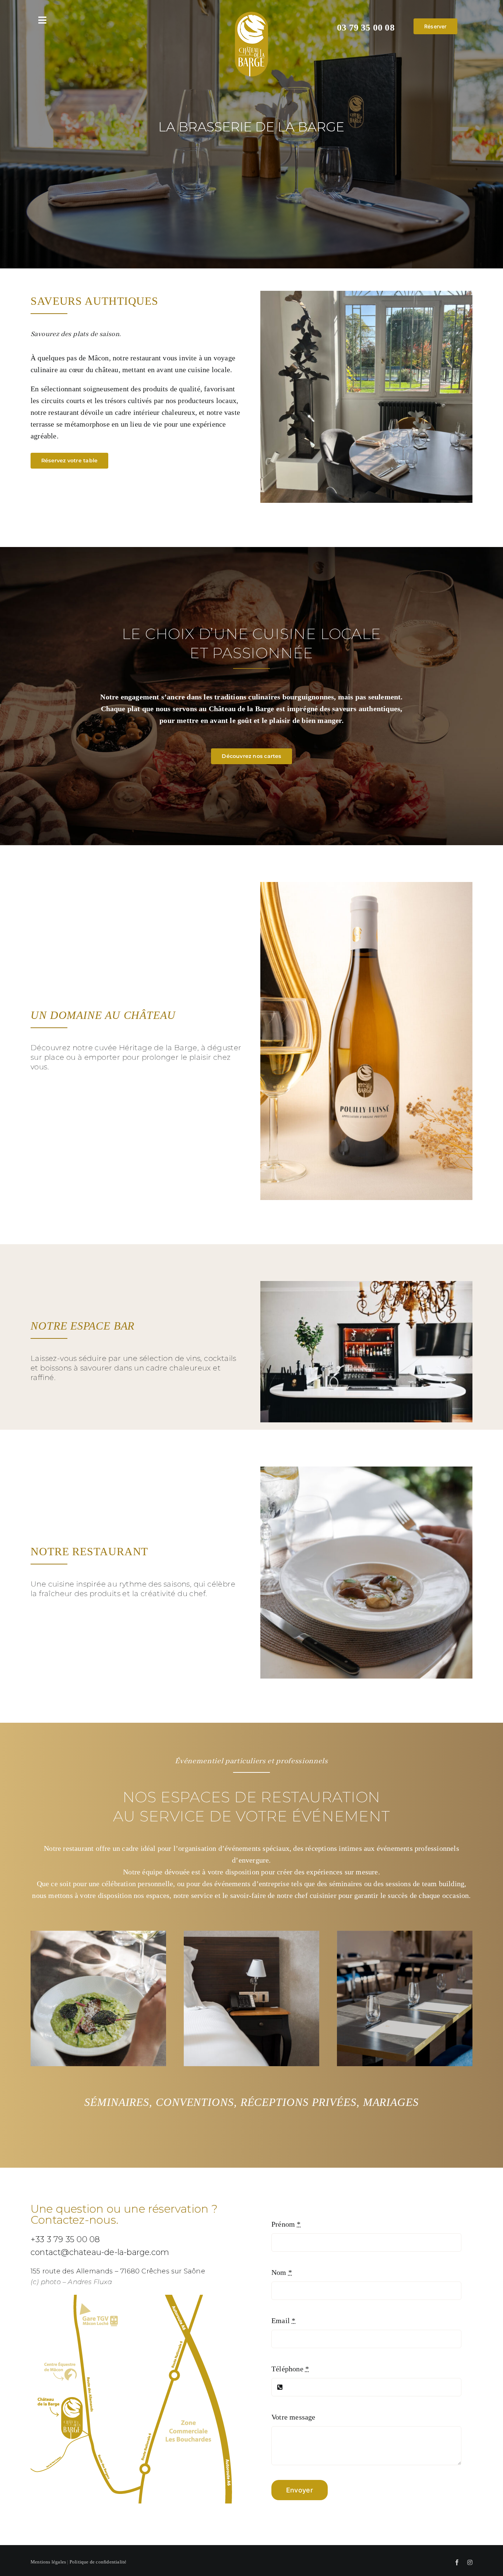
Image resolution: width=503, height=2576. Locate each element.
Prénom (286, 2224)
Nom (282, 2272)
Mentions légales (48, 2562)
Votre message (293, 2417)
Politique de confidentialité (98, 2562)
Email (283, 2321)
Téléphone (290, 2369)
